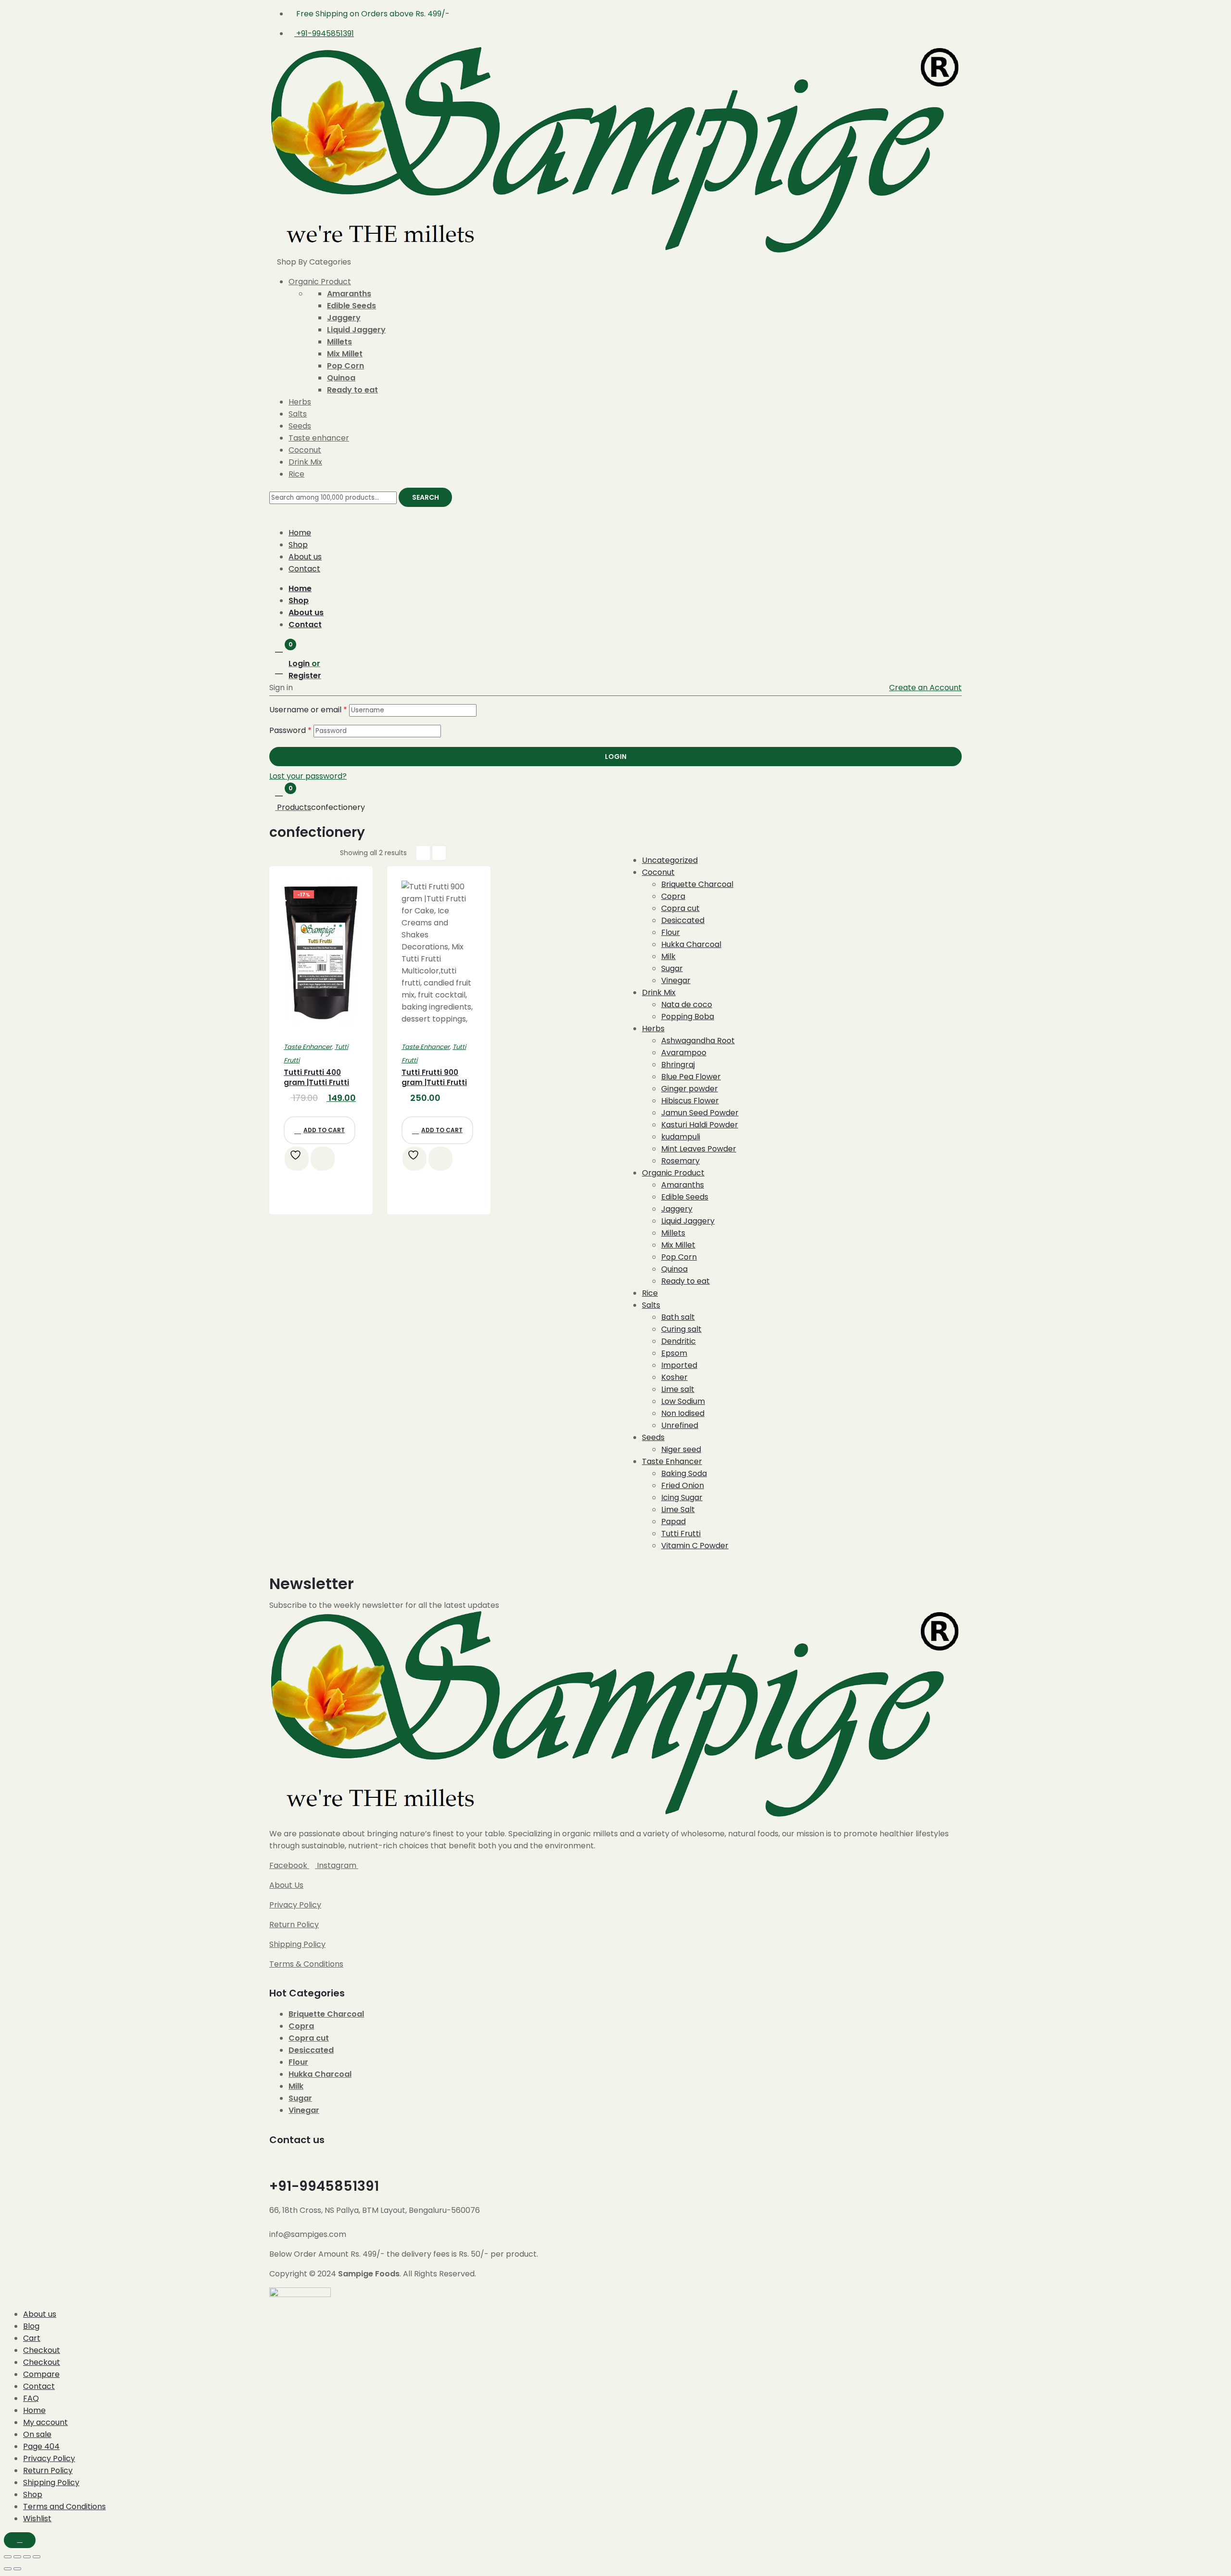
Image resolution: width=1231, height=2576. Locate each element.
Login (616, 757)
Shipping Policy (297, 1944)
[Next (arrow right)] (17, 2569)
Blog (31, 2326)
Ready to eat (352, 390)
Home (300, 533)
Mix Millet (345, 354)
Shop (298, 545)
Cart (32, 2338)
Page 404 (41, 2446)
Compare (41, 2374)
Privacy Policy (295, 1905)
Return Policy (294, 1925)
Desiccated (311, 2050)
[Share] (27, 2557)
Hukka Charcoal (320, 2074)
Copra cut (309, 2038)
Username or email (308, 710)
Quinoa (341, 378)
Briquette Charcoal (326, 2014)
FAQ (31, 2398)
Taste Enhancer (308, 1047)
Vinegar (304, 2110)
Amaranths (349, 294)
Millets (339, 342)
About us (305, 557)
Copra (301, 2026)
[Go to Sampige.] (273, 807)
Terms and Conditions (64, 2507)
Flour (298, 2062)
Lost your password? (308, 776)
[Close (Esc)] (37, 2557)
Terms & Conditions (306, 1964)
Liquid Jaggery (356, 330)
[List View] (439, 853)
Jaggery (344, 318)
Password (290, 730)
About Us (286, 1885)
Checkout (42, 2350)
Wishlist (37, 2519)
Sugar (300, 2098)
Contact (304, 569)
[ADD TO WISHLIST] (297, 1159)
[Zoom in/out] (8, 2557)
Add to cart (324, 1130)
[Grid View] (423, 853)
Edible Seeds (352, 306)
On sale (37, 2434)
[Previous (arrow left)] (8, 2569)
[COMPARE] (323, 1159)
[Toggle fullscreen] (17, 2557)
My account (45, 2422)
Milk (296, 2086)
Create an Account (925, 688)
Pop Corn (345, 366)
